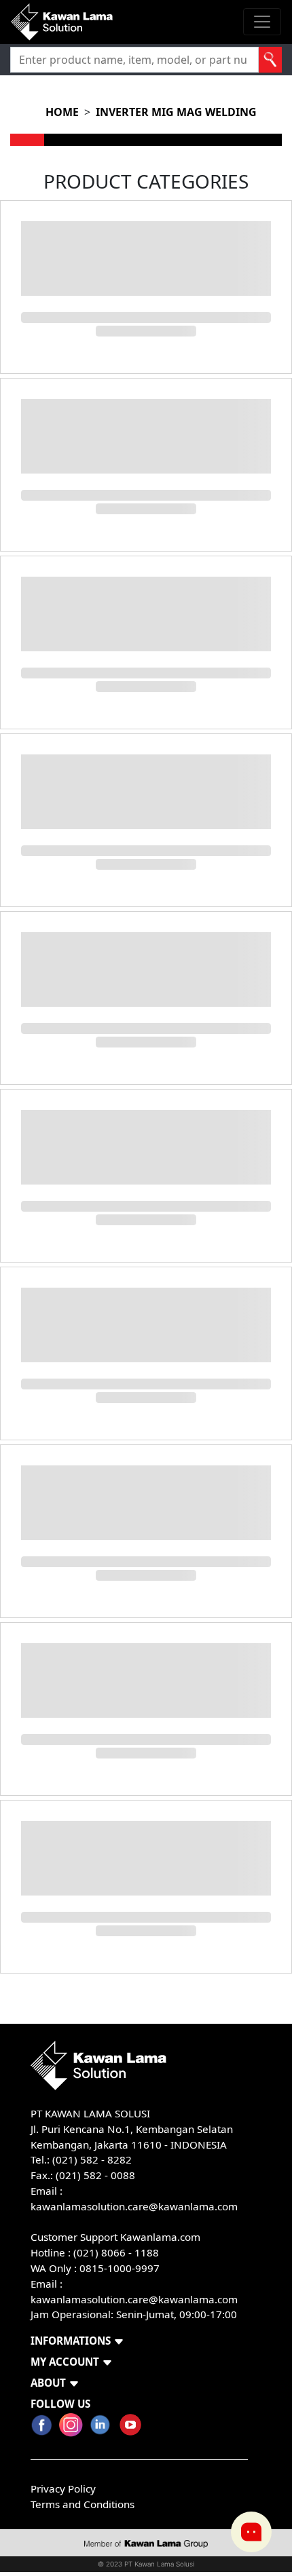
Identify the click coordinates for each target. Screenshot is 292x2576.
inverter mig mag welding (176, 112)
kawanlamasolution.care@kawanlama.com (134, 2206)
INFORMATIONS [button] (71, 2341)
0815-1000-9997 (120, 2268)
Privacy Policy (63, 2488)
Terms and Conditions (83, 2504)
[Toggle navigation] (262, 22)
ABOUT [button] (48, 2383)
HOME (62, 112)
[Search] (271, 60)
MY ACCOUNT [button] (65, 2362)
